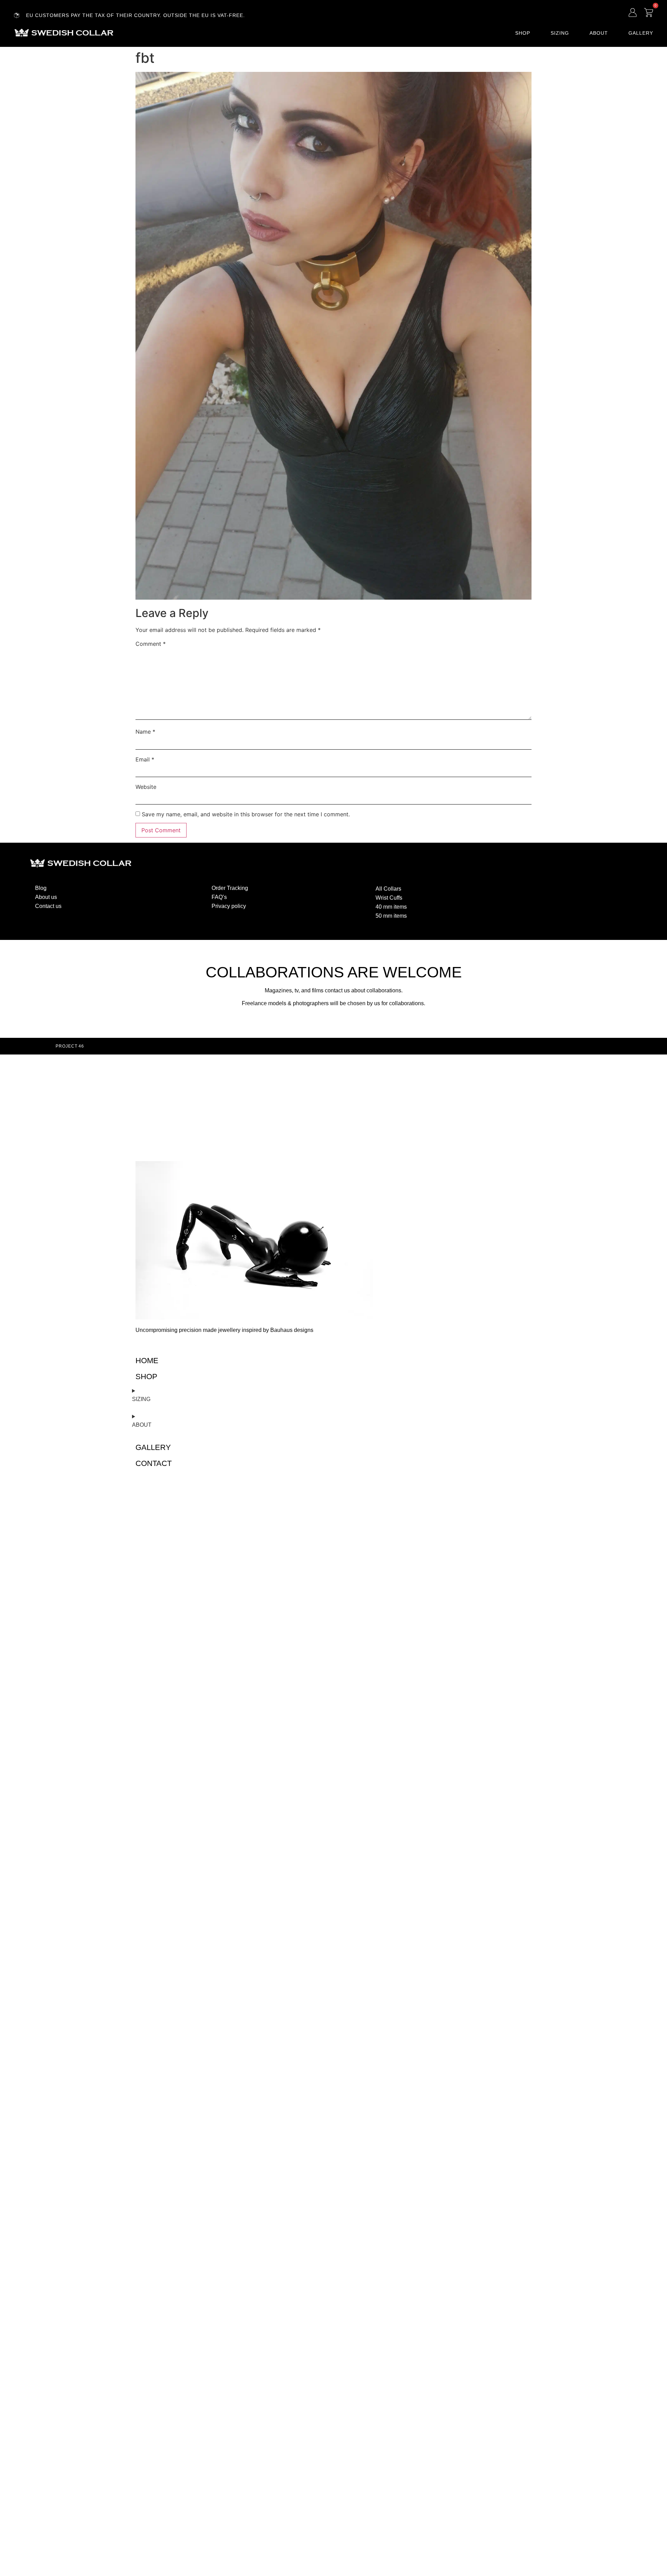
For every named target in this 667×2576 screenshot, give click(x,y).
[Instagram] (529, 887)
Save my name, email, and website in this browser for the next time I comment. (246, 814)
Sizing (560, 33)
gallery (153, 1447)
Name (145, 732)
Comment (151, 644)
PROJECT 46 (70, 1046)
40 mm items (391, 907)
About (599, 33)
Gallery (641, 33)
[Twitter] (543, 887)
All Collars (388, 889)
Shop (523, 33)
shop (146, 1377)
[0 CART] (649, 12)
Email (145, 759)
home (147, 1361)
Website (146, 787)
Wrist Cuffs (389, 898)
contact (154, 1463)
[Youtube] (556, 887)
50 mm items (391, 916)
